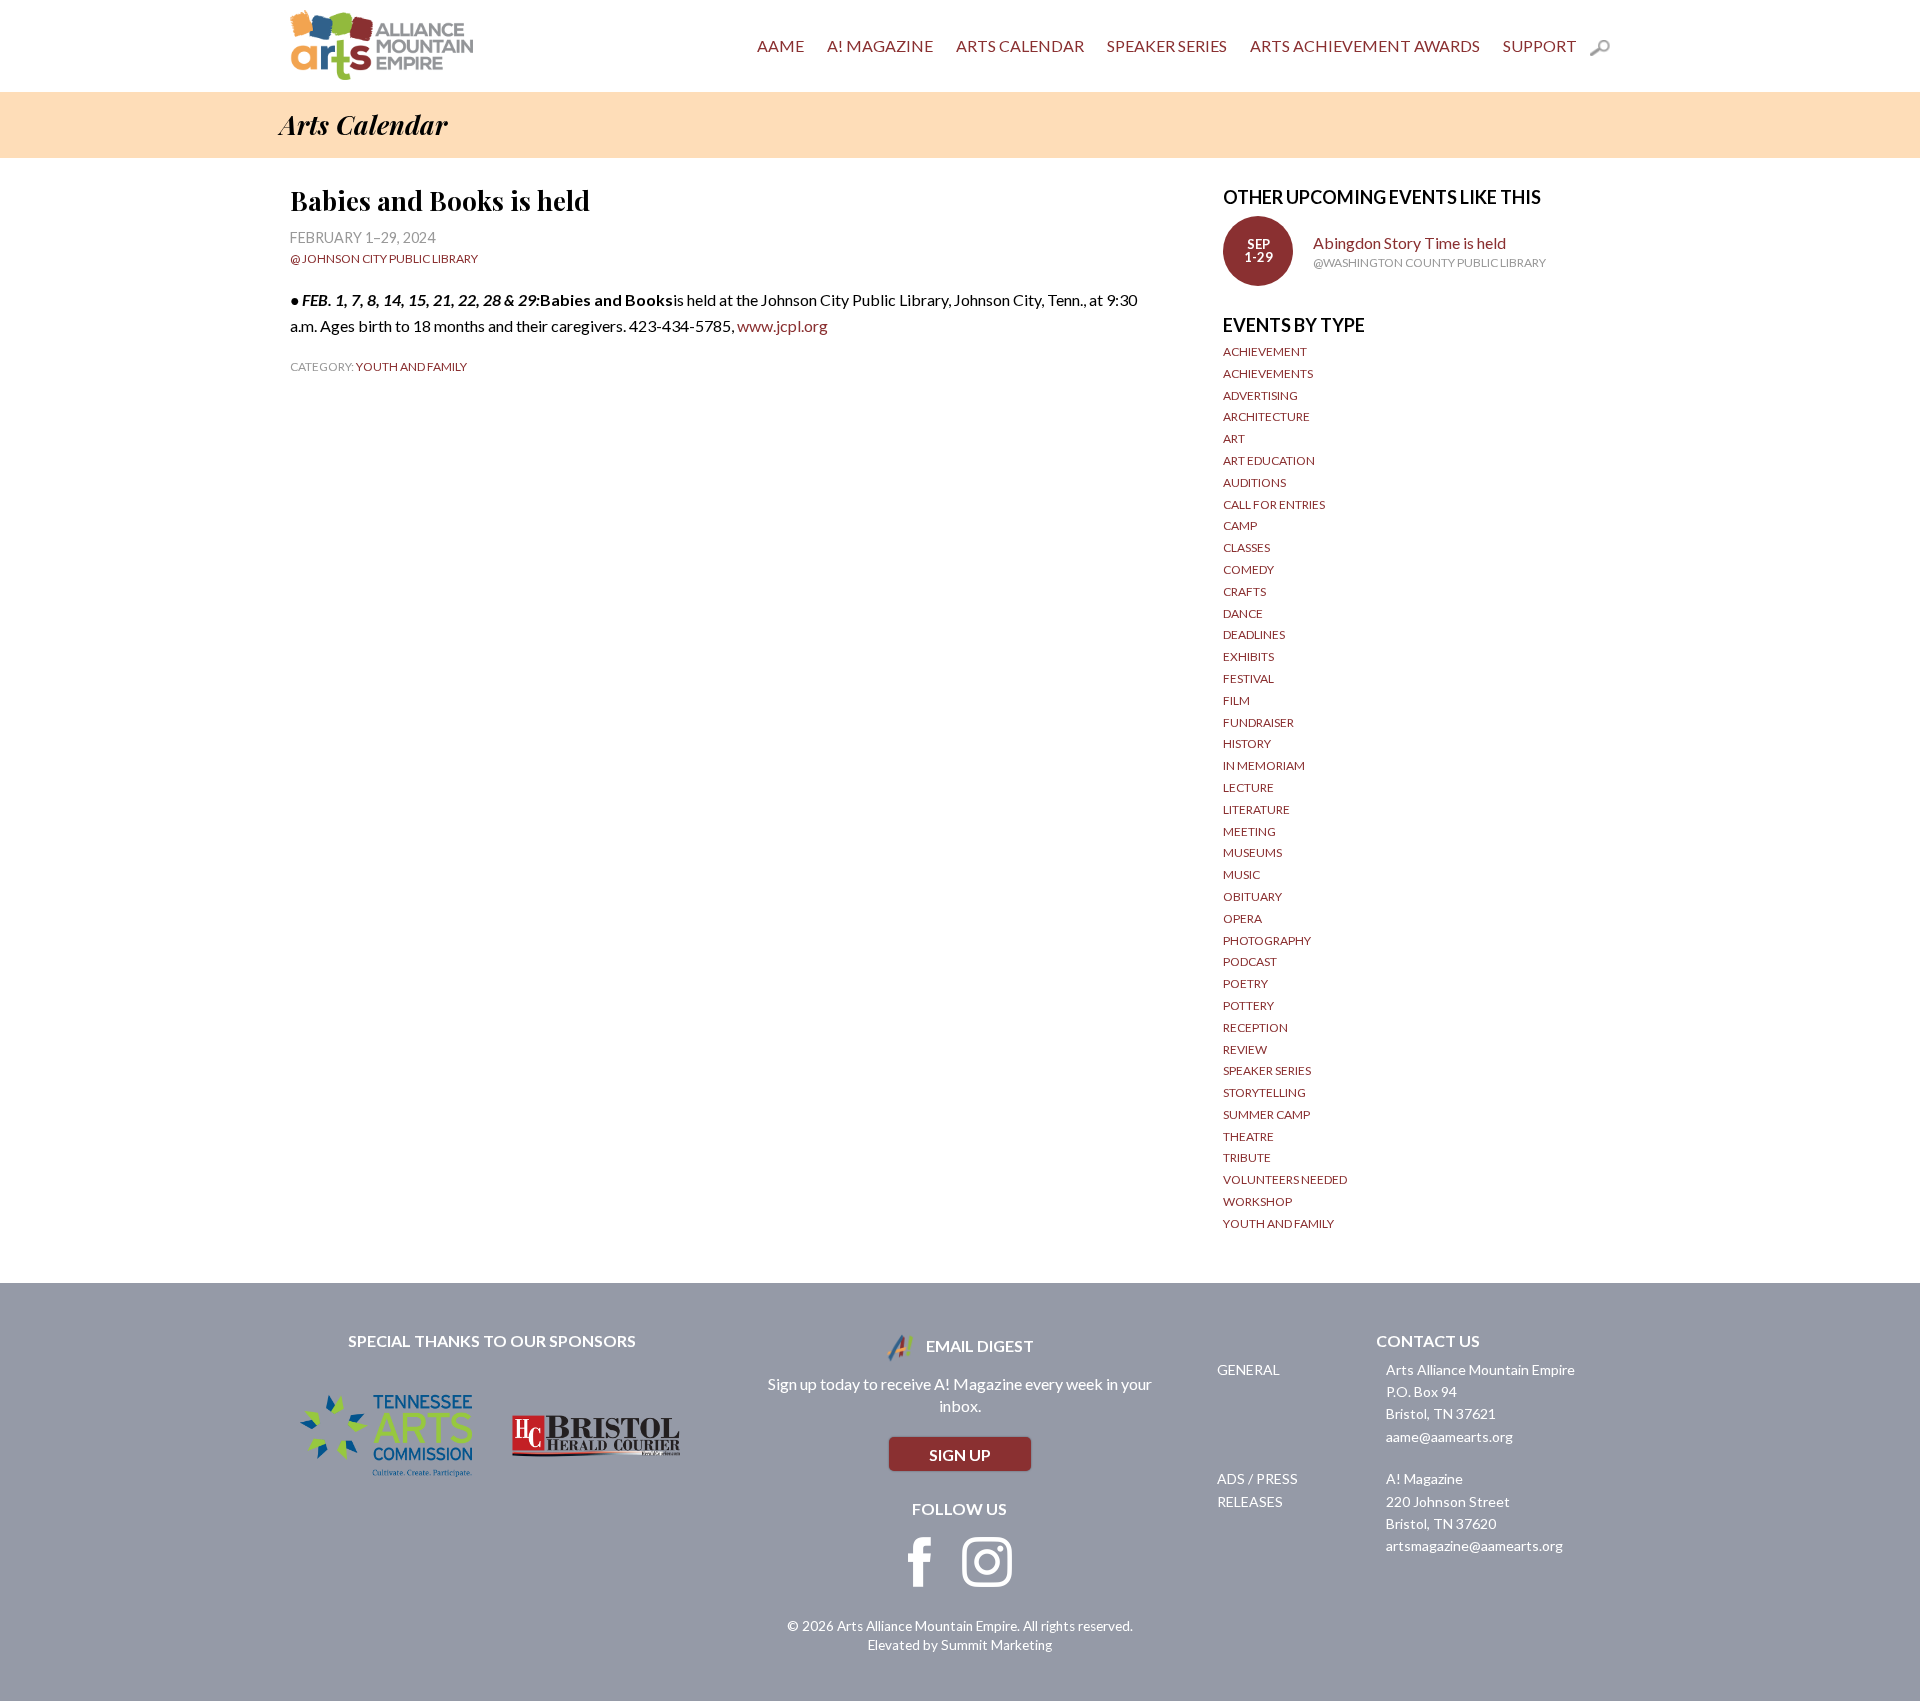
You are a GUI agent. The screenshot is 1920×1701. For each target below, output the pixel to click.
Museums (1252, 852)
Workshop (1257, 1201)
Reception (1255, 1027)
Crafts (1244, 591)
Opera (1242, 918)
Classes (1246, 547)
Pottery (1248, 1005)
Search (1610, 51)
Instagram (987, 1562)
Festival (1248, 678)
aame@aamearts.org (1449, 1436)
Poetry (1245, 983)
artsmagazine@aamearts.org (1474, 1545)
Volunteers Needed (1285, 1179)
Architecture (1266, 416)
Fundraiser (1258, 722)
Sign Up (960, 1454)
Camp (1240, 525)
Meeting (1249, 831)
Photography (1267, 940)
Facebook (920, 1562)
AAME (780, 45)
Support (1540, 45)
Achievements (1268, 373)
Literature (1256, 809)
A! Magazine (880, 45)
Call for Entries (1274, 504)
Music (1241, 874)
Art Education (1269, 460)
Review (1245, 1049)
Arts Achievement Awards (1365, 45)
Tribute (1247, 1157)
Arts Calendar (1020, 45)
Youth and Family (411, 366)
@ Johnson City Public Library (384, 258)
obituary (1252, 896)
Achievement (1265, 351)
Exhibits (1248, 656)
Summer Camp (1266, 1114)
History (1247, 743)
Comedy (1248, 569)
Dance (1243, 613)
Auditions (1254, 482)
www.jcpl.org (782, 325)
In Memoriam (1264, 765)
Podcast (1250, 961)
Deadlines (1254, 634)
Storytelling (1264, 1092)
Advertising (1260, 395)
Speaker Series (1167, 45)
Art (1234, 438)
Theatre (1248, 1136)
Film (1236, 700)
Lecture (1248, 787)
